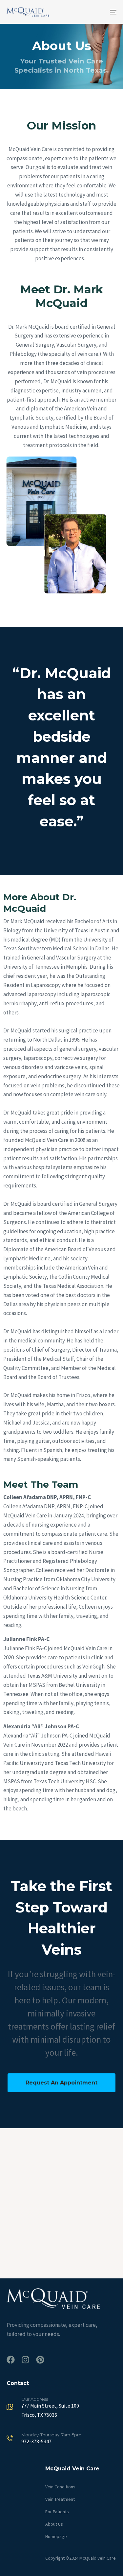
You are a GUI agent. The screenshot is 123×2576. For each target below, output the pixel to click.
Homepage (56, 2536)
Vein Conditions (60, 2487)
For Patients (57, 2512)
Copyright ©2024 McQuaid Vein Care (81, 2558)
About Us (54, 2524)
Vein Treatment (60, 2499)
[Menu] (98, 12)
